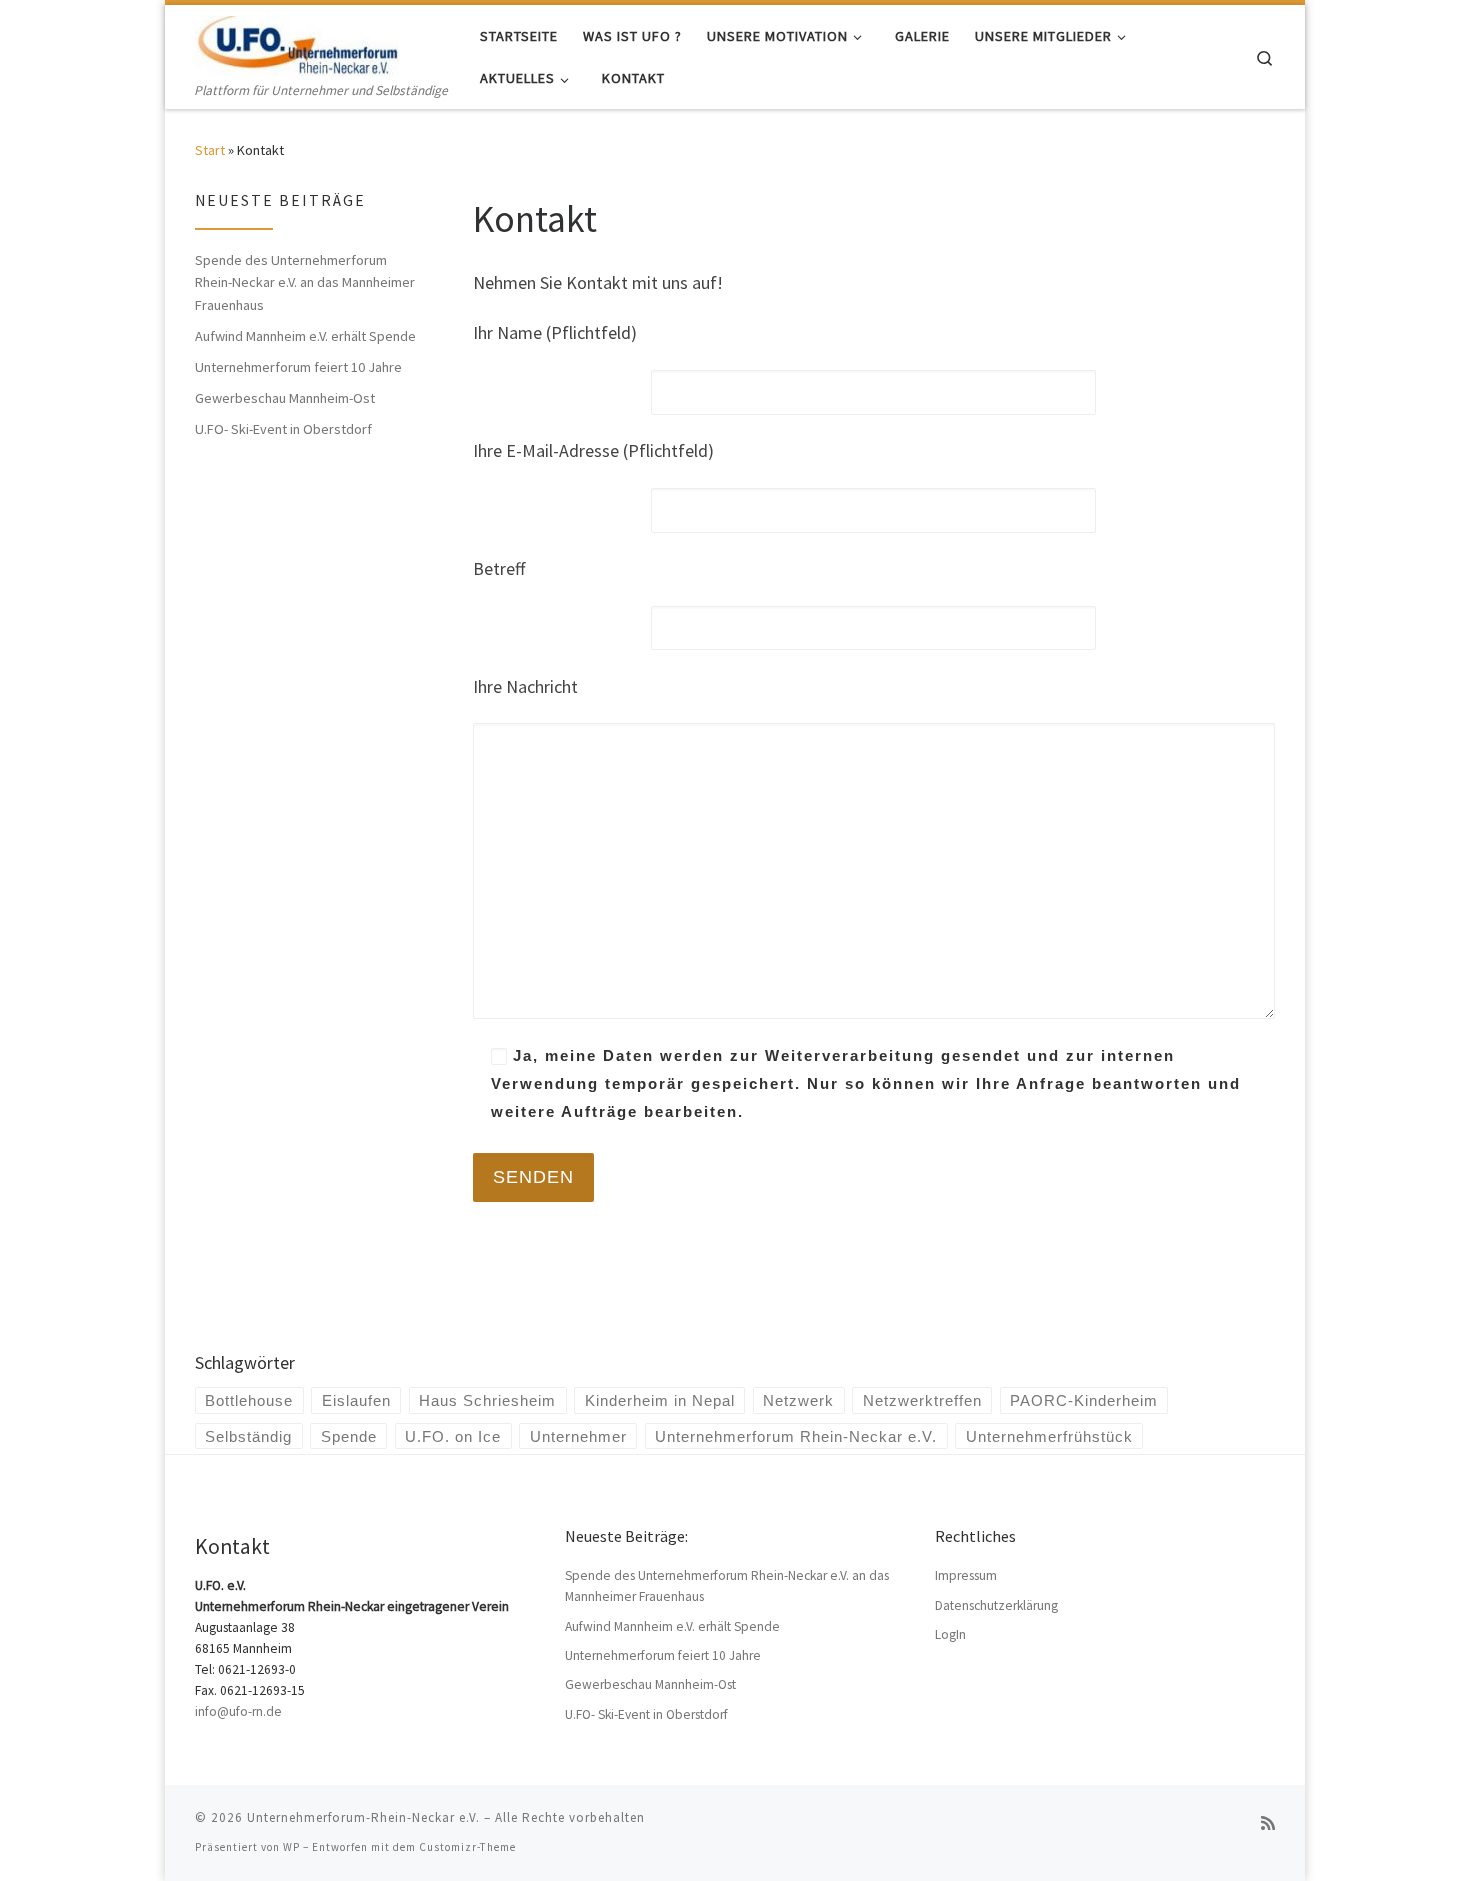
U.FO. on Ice (453, 1436)
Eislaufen (356, 1400)
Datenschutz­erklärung (996, 1605)
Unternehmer (578, 1436)
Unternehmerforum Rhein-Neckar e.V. (796, 1436)
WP (291, 1847)
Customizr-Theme (467, 1847)
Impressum (966, 1575)
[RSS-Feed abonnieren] (1268, 1823)
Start (210, 150)
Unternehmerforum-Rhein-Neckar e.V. (363, 1817)
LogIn (950, 1634)
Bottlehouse (249, 1400)
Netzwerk (798, 1400)
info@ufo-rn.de (238, 1711)
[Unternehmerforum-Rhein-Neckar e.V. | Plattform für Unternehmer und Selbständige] (297, 41)
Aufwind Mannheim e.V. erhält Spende (305, 336)
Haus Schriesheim (487, 1400)
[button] (44, 1837)
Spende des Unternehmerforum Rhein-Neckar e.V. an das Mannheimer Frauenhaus (305, 282)
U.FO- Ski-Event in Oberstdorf (283, 429)
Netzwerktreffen (922, 1400)
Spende (349, 1436)
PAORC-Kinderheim (1084, 1400)
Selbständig (248, 1436)
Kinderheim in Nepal (660, 1400)
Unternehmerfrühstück (1049, 1436)
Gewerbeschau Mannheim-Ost (285, 398)
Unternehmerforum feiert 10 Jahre (298, 367)
